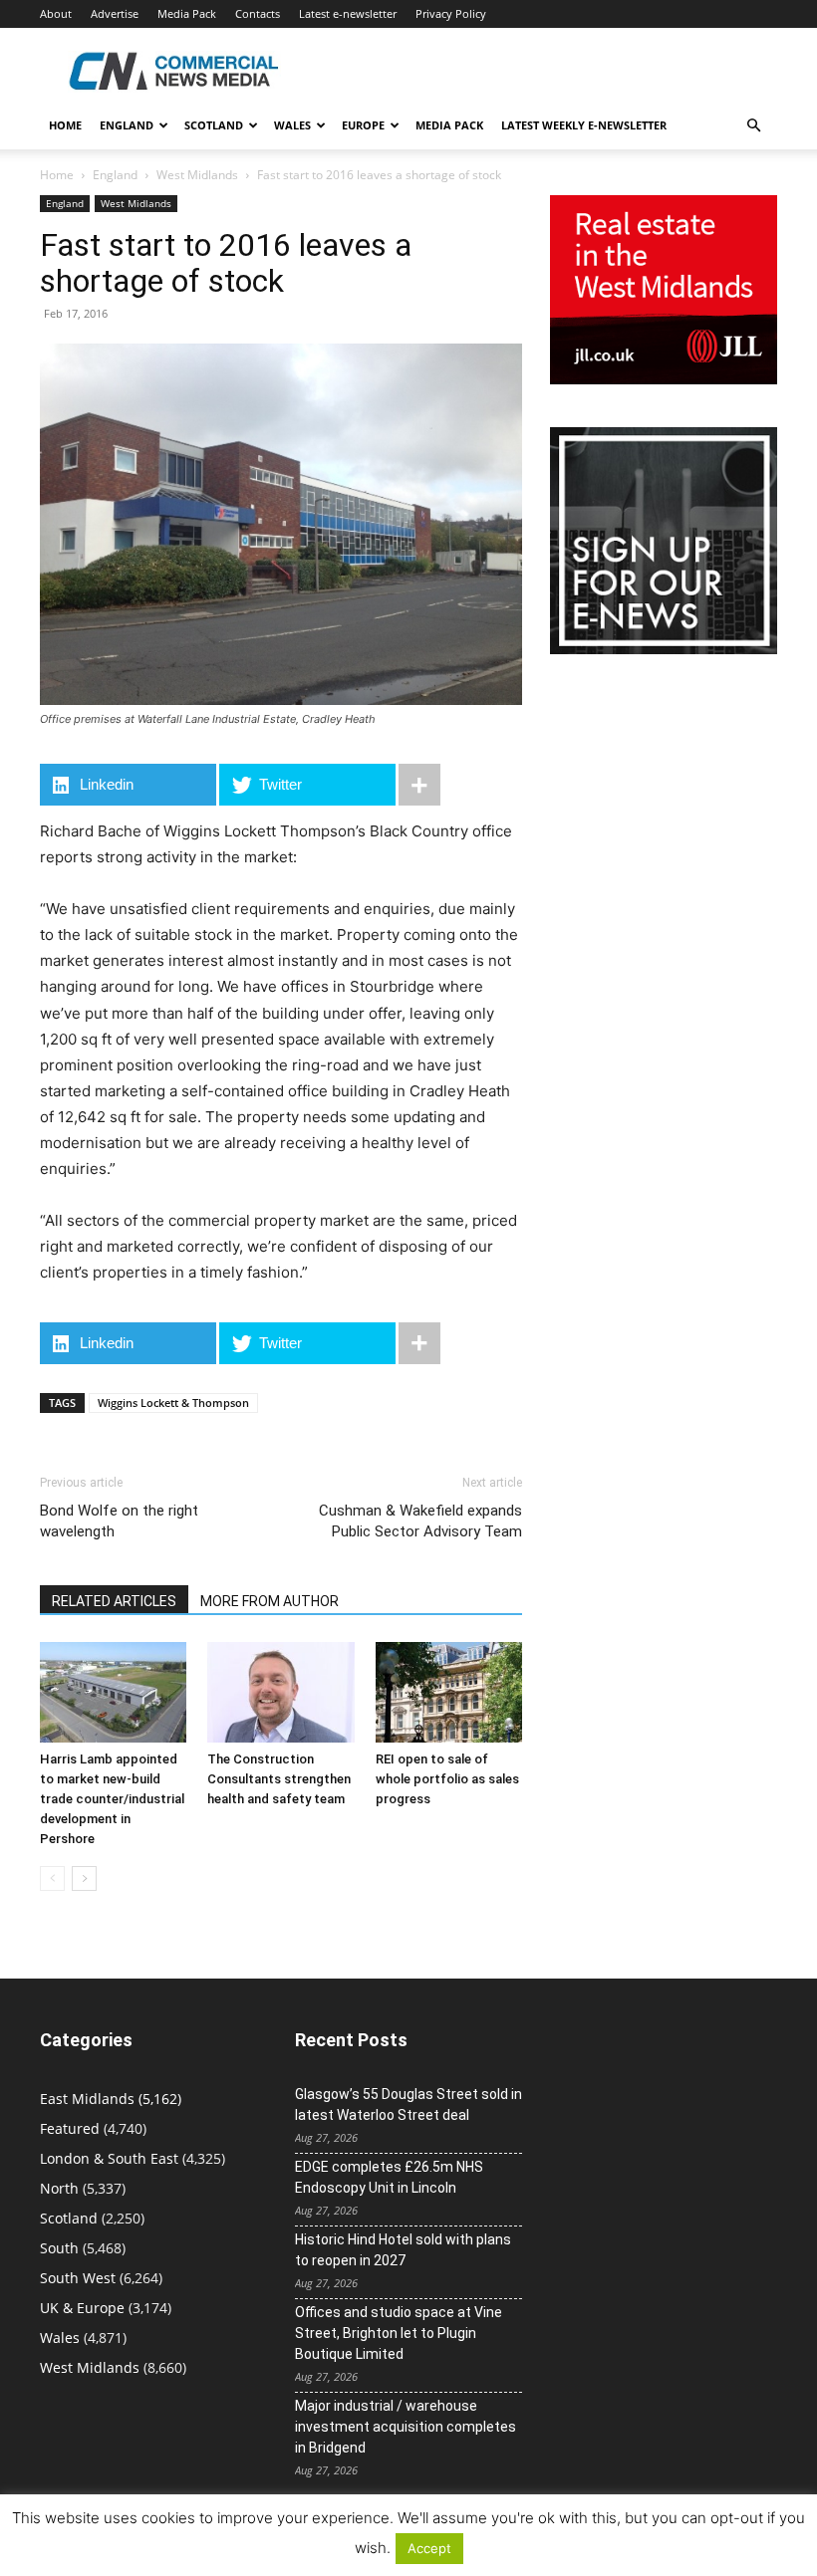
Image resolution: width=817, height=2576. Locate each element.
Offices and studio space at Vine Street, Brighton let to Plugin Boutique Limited (399, 2333)
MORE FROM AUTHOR (270, 1601)
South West (78, 2278)
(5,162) (111, 2099)
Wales (292, 125)
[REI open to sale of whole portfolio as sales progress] (449, 1692)
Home (65, 125)
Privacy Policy (451, 13)
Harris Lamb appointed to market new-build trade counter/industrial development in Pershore (112, 1799)
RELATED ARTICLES (114, 1601)
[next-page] (84, 1878)
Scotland (214, 125)
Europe (363, 125)
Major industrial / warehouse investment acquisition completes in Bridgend (406, 2427)
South (59, 2248)
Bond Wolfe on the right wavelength (119, 1521)
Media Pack (187, 13)
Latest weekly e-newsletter (584, 125)
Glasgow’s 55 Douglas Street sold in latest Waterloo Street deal (408, 2105)
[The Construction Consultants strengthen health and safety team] (280, 1692)
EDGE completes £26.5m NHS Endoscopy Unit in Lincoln (389, 2177)
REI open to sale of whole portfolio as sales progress (447, 1779)
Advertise (115, 13)
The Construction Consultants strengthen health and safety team (279, 1779)
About (56, 13)
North (59, 2188)
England (115, 175)
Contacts (258, 13)
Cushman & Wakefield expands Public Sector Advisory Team (420, 1521)
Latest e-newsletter (348, 13)
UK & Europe (82, 2308)
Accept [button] (429, 2548)
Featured (70, 2128)
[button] (753, 126)
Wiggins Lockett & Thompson (173, 1403)
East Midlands (87, 2099)
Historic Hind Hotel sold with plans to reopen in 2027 (403, 2250)
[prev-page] (52, 1878)
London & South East (109, 2158)
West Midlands (197, 175)
